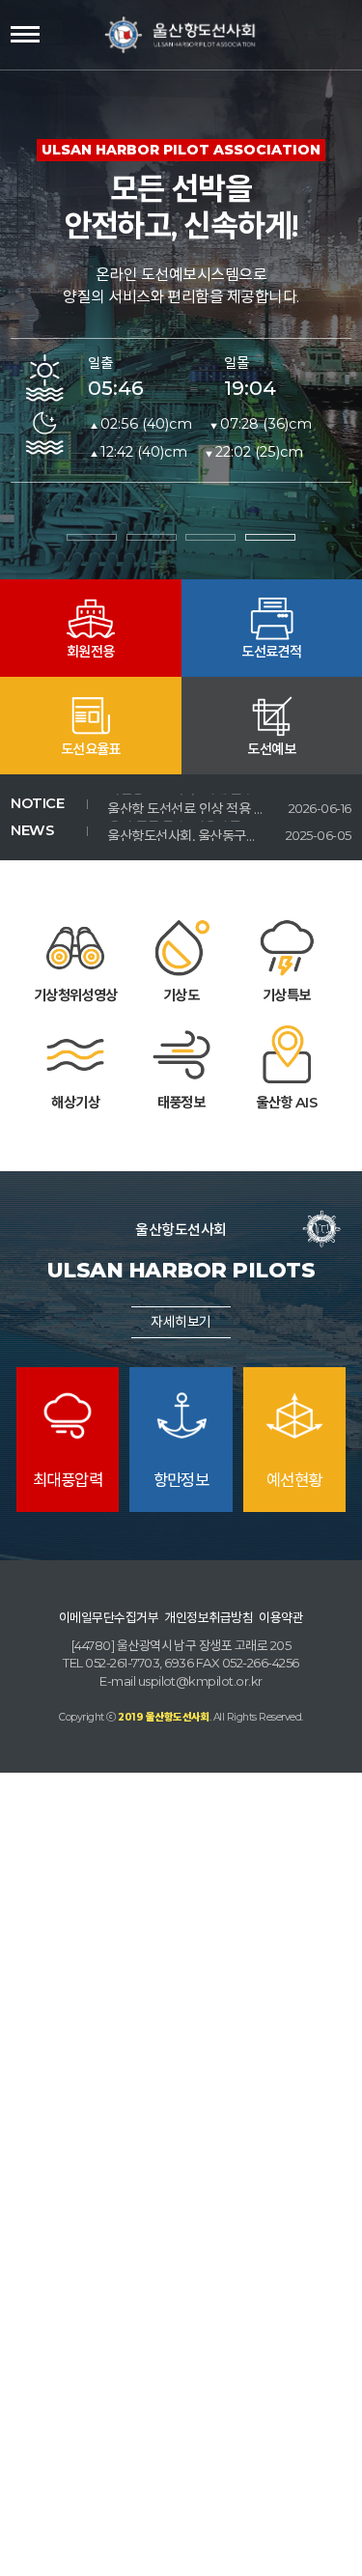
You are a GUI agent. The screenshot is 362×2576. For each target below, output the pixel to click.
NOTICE (37, 803)
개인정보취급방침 (209, 1617)
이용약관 (281, 1617)
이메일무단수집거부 (109, 1617)
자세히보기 (181, 1322)
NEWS (32, 830)
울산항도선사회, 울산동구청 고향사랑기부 (186, 830)
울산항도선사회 (181, 35)
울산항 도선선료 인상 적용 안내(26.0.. (186, 803)
